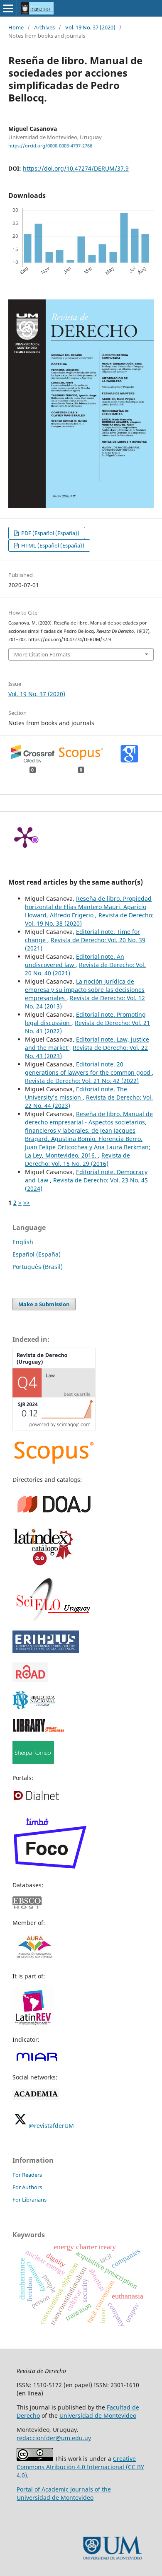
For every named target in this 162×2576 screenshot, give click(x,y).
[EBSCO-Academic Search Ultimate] (32, 1907)
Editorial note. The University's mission (76, 1093)
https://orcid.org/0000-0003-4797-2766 (50, 146)
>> (27, 1202)
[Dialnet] (36, 1800)
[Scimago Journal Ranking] (54, 1428)
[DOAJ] (54, 1515)
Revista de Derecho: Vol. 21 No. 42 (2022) (82, 1081)
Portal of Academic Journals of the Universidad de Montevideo (64, 2493)
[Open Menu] (8, 8)
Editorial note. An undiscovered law (75, 961)
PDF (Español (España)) (50, 533)
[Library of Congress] (38, 1730)
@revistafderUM (51, 2126)
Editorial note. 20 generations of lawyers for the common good (88, 1068)
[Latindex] (44, 1565)
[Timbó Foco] (50, 1869)
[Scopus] (54, 1463)
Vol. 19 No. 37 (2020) (90, 27)
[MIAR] (37, 2061)
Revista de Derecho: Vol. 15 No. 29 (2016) (77, 1159)
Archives (44, 27)
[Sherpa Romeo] (33, 1762)
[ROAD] (30, 1680)
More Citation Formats (42, 654)
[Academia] (36, 2097)
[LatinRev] (33, 2023)
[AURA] (34, 1960)
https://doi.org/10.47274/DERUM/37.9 (76, 168)
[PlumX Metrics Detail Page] (25, 837)
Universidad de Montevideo (98, 2416)
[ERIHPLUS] (46, 1651)
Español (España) (37, 1254)
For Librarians (29, 2200)
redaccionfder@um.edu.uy (54, 2438)
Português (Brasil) (38, 1267)
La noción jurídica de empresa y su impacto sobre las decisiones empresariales (85, 990)
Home (16, 27)
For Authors (27, 2187)
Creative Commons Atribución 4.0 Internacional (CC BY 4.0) (80, 2467)
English (23, 1242)
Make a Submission (44, 1304)
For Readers (27, 2175)
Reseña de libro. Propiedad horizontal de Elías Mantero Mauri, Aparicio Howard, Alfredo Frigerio (88, 907)
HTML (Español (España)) (52, 545)
